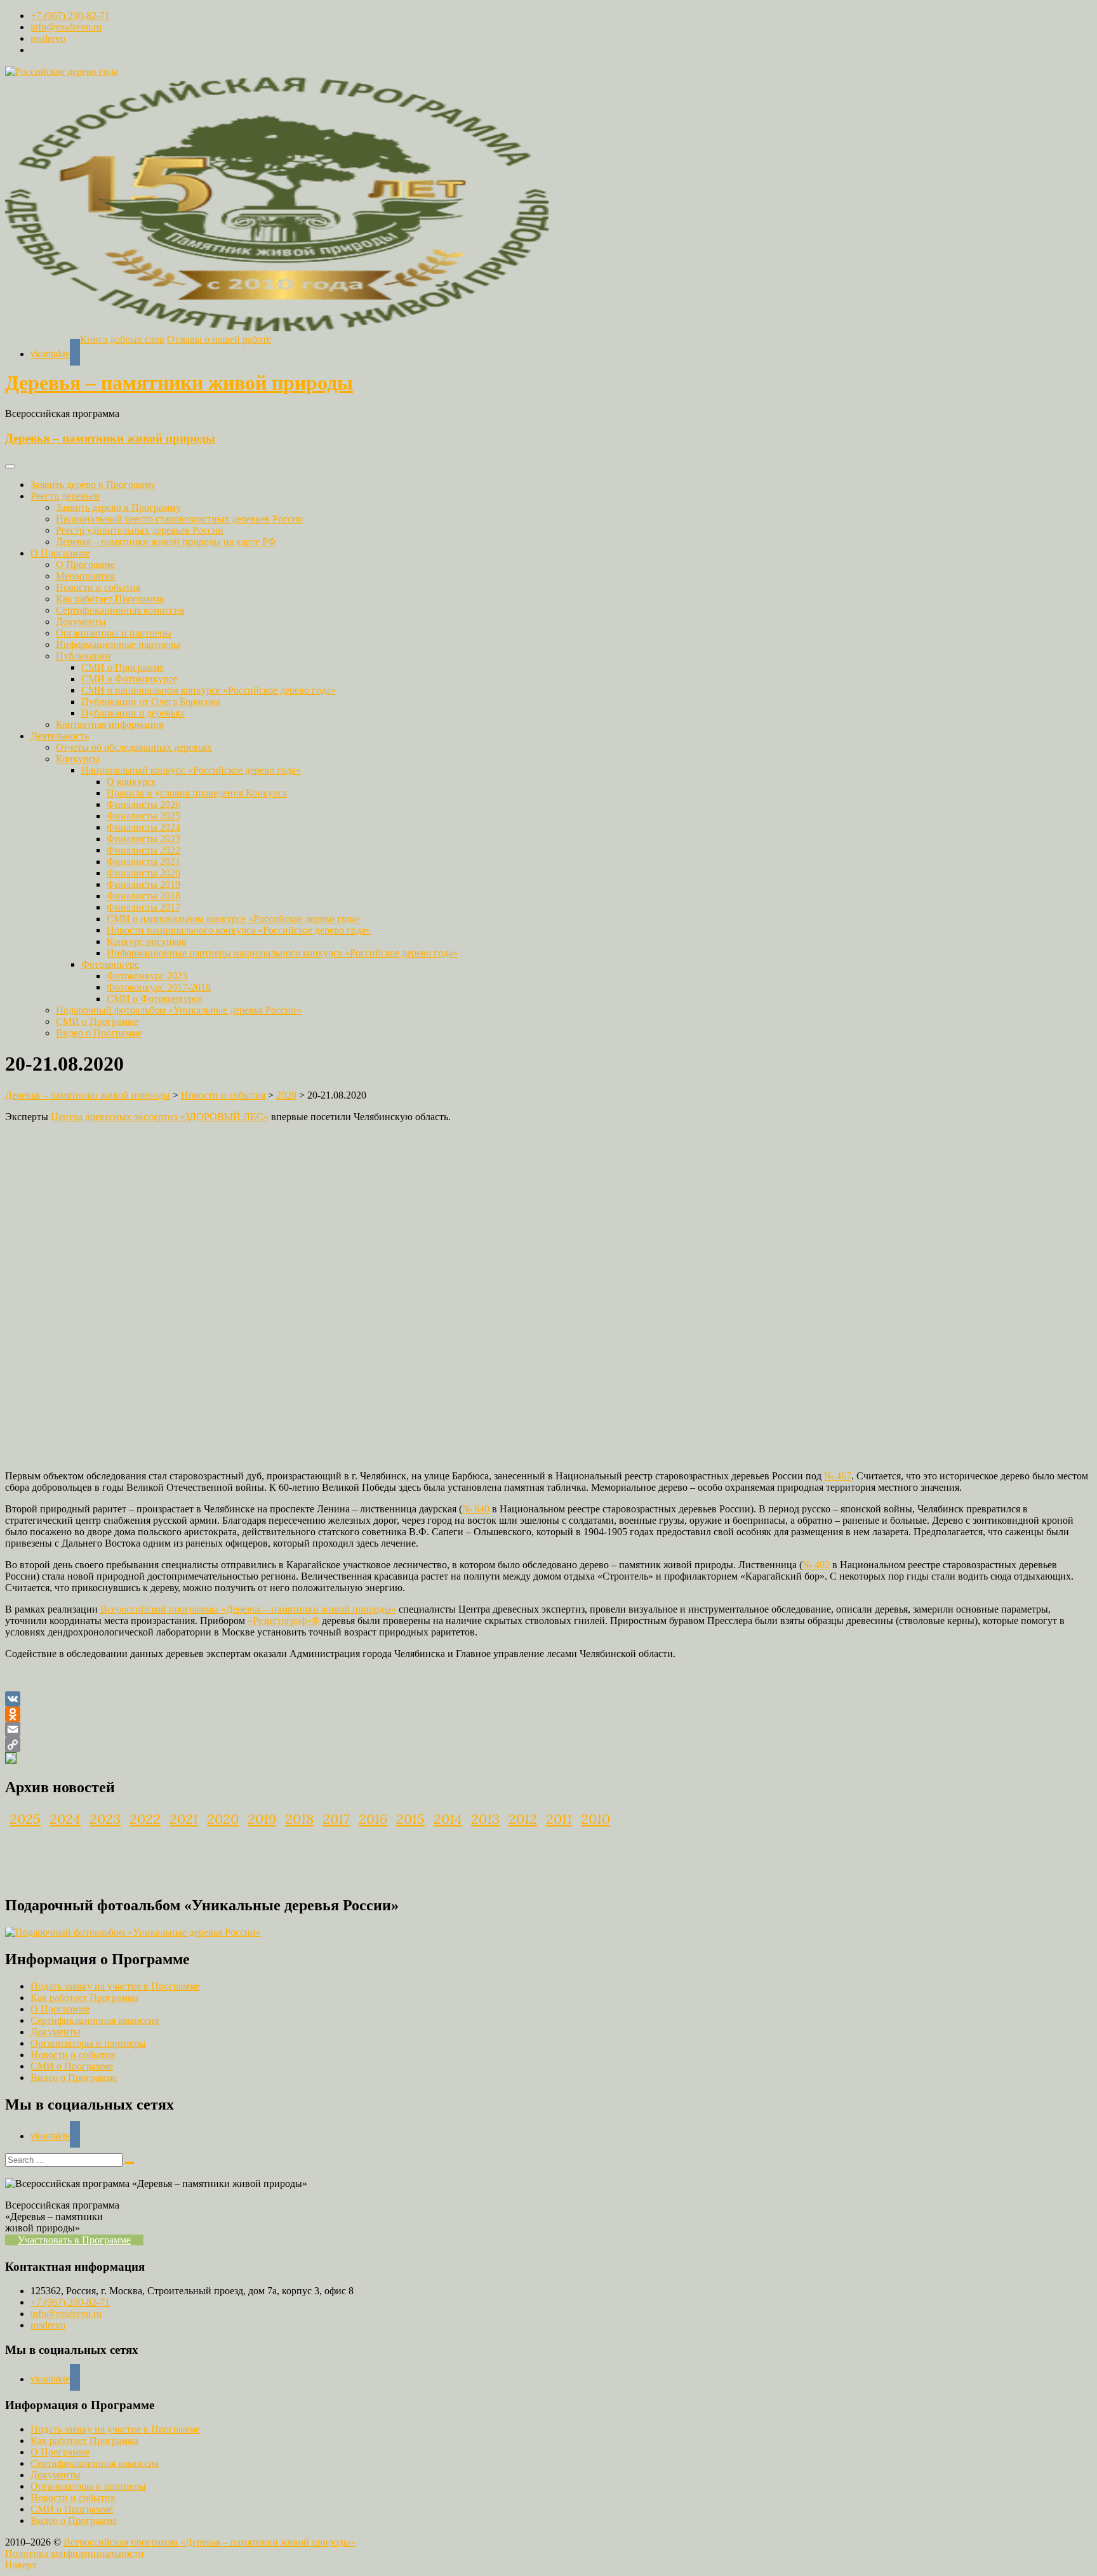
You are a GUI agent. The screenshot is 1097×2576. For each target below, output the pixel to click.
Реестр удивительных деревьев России (140, 530)
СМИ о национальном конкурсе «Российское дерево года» (209, 690)
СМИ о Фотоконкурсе (129, 679)
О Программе (60, 553)
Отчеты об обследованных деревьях (134, 747)
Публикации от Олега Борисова (151, 702)
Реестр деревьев (65, 496)
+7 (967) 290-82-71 (70, 16)
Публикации (83, 656)
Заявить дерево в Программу (93, 485)
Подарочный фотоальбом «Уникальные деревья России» (179, 1010)
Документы (81, 622)
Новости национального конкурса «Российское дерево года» (239, 930)
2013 (485, 1819)
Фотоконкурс (110, 964)
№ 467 (838, 1476)
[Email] (548, 1729)
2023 (105, 1819)
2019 (262, 1819)
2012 (523, 1819)
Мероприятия (85, 576)
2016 (373, 1819)
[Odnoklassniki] (548, 1714)
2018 (299, 1819)
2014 (448, 1819)
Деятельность (60, 736)
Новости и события (98, 587)
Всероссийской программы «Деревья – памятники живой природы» (248, 1609)
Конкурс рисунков (147, 941)
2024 (65, 1819)
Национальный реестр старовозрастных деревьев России (180, 519)
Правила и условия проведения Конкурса (197, 793)
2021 (184, 1819)
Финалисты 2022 (143, 850)
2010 (595, 1819)
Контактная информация (110, 724)
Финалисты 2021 (143, 862)
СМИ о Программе (123, 667)
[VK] (548, 1699)
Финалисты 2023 (143, 839)
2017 (336, 1819)
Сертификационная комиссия (120, 610)
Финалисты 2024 (143, 827)
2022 (145, 1819)
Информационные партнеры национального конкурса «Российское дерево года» (282, 953)
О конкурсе (131, 782)
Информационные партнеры (118, 644)
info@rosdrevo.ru (66, 27)
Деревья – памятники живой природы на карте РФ (166, 542)
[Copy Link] (548, 1745)
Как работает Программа (110, 599)
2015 (410, 1819)
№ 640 (476, 1509)
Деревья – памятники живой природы (179, 383)
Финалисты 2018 (143, 896)
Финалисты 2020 (143, 873)
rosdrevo (48, 38)
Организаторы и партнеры (114, 633)
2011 (559, 1819)
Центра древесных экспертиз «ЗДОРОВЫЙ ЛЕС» (160, 1117)
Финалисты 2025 (143, 816)
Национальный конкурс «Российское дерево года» (191, 770)
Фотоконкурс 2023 (147, 976)
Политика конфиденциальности (75, 2553)
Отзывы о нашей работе (219, 339)
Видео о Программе (99, 1033)
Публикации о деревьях (133, 713)
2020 (223, 1819)
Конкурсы (78, 759)
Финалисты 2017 (143, 907)
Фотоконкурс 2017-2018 (159, 987)
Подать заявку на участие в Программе (115, 1986)
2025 (25, 1819)
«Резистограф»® (283, 1621)
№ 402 (816, 1565)
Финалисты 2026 (143, 804)
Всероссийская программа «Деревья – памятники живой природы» (209, 2542)
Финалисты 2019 (143, 884)
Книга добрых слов (122, 339)
